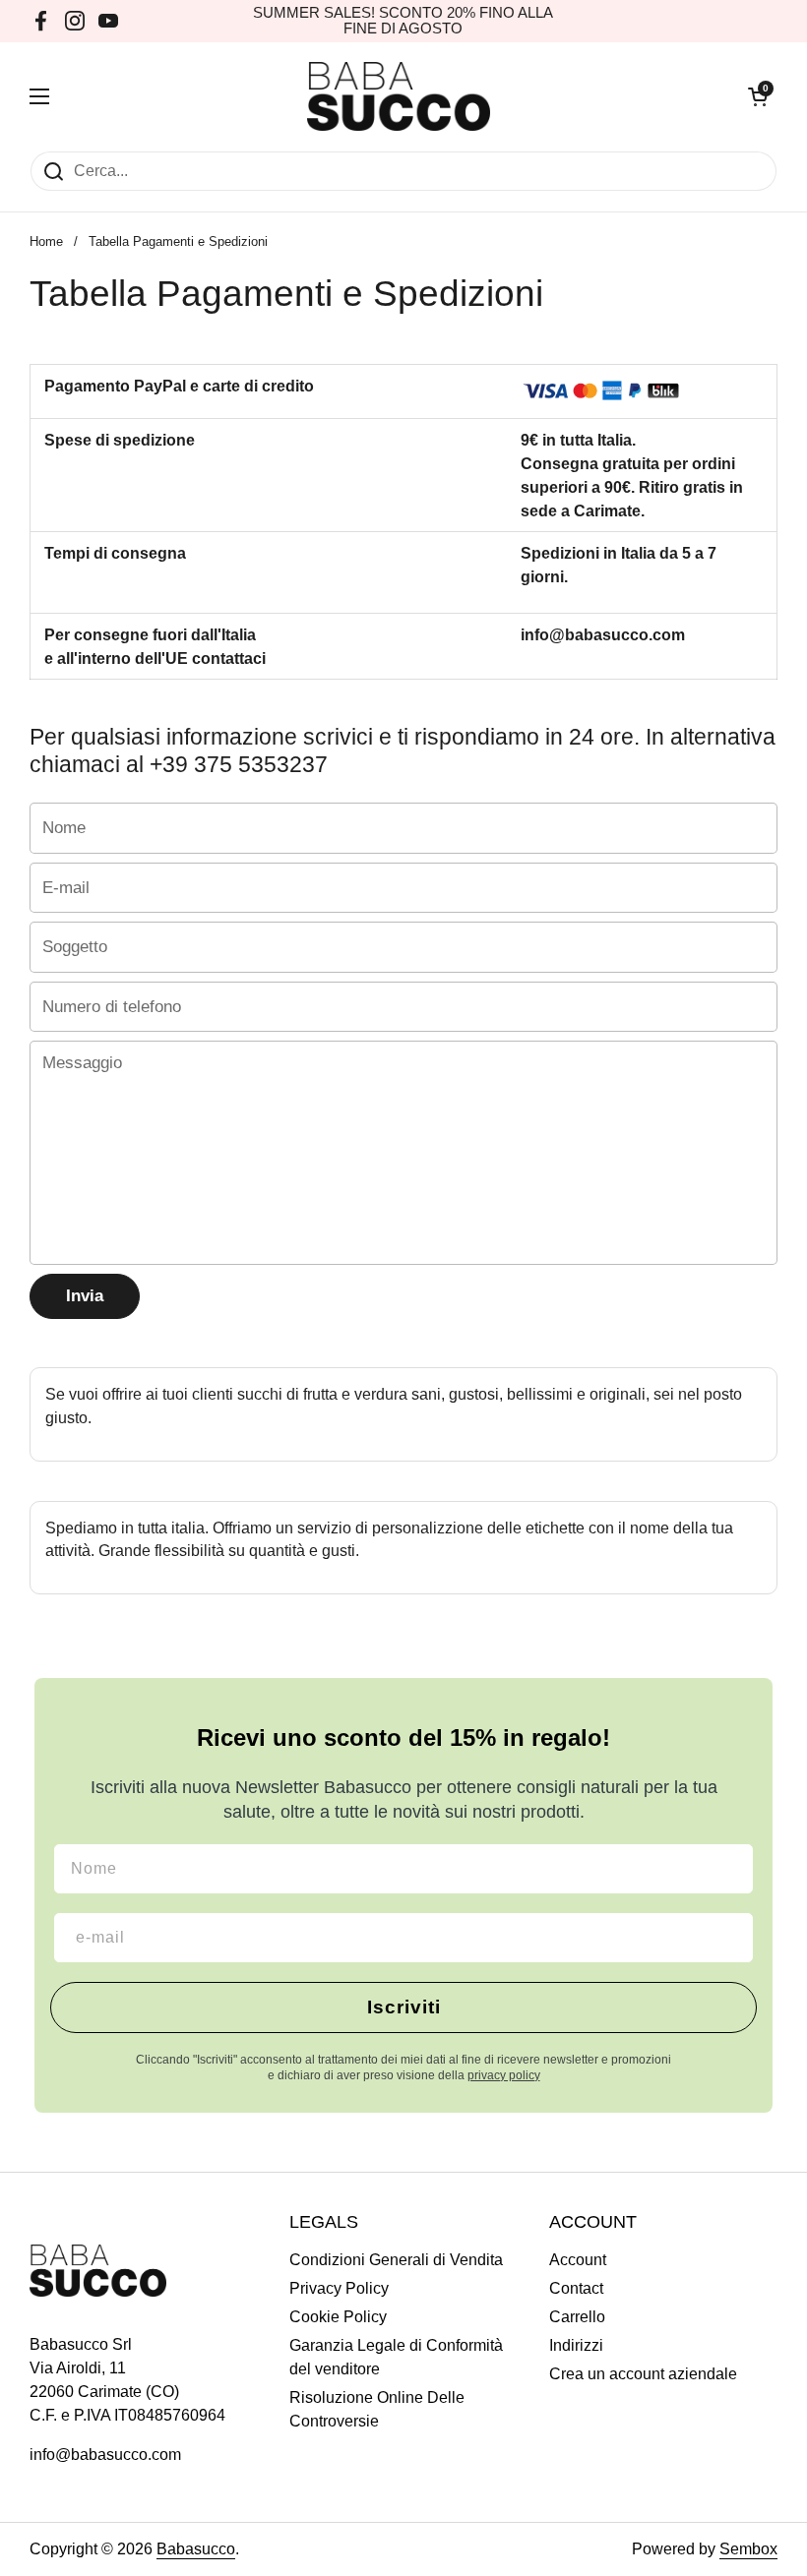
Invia (85, 1296)
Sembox (748, 2549)
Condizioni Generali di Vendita (396, 2260)
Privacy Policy (339, 2288)
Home (46, 241)
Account (578, 2260)
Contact (576, 2288)
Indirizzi (576, 2345)
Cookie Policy (338, 2317)
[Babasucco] (399, 96)
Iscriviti (404, 2007)
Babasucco (196, 2549)
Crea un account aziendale (643, 2374)
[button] (758, 96)
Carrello (577, 2317)
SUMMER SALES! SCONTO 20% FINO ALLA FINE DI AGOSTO (403, 21)
